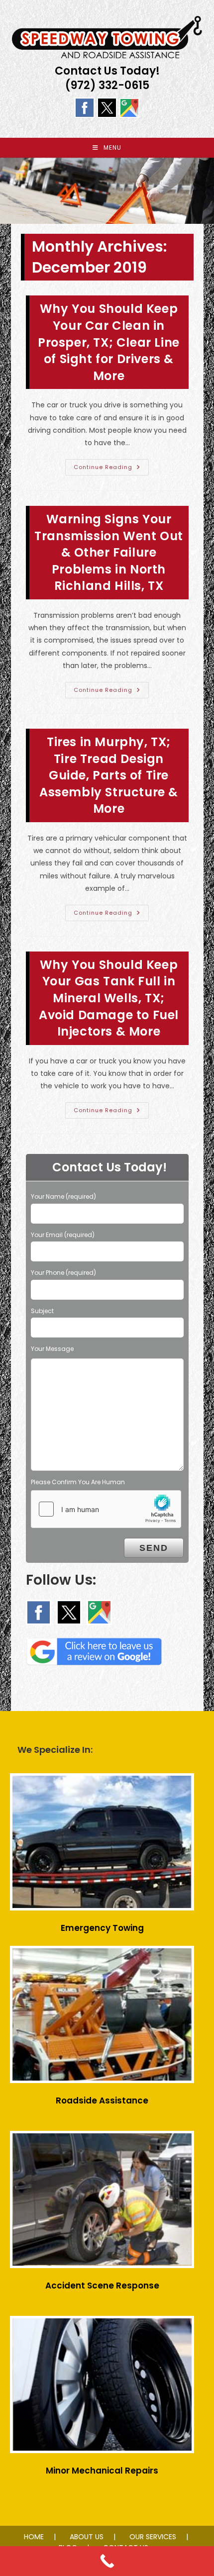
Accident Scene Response (102, 2286)
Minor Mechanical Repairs (102, 2471)
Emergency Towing (102, 1928)
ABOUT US (87, 2537)
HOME (34, 2537)
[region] (107, 191)
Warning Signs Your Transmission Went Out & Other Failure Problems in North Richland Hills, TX (109, 552)
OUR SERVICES (153, 2537)
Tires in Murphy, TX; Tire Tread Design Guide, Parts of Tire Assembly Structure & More (109, 775)
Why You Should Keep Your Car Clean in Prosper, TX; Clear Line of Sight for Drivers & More (109, 342)
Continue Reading (111, 469)
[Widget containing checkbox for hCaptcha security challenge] (106, 1509)
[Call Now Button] (107, 2561)
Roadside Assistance (102, 2100)
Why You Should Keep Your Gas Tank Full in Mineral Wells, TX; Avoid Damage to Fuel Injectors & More (109, 998)
